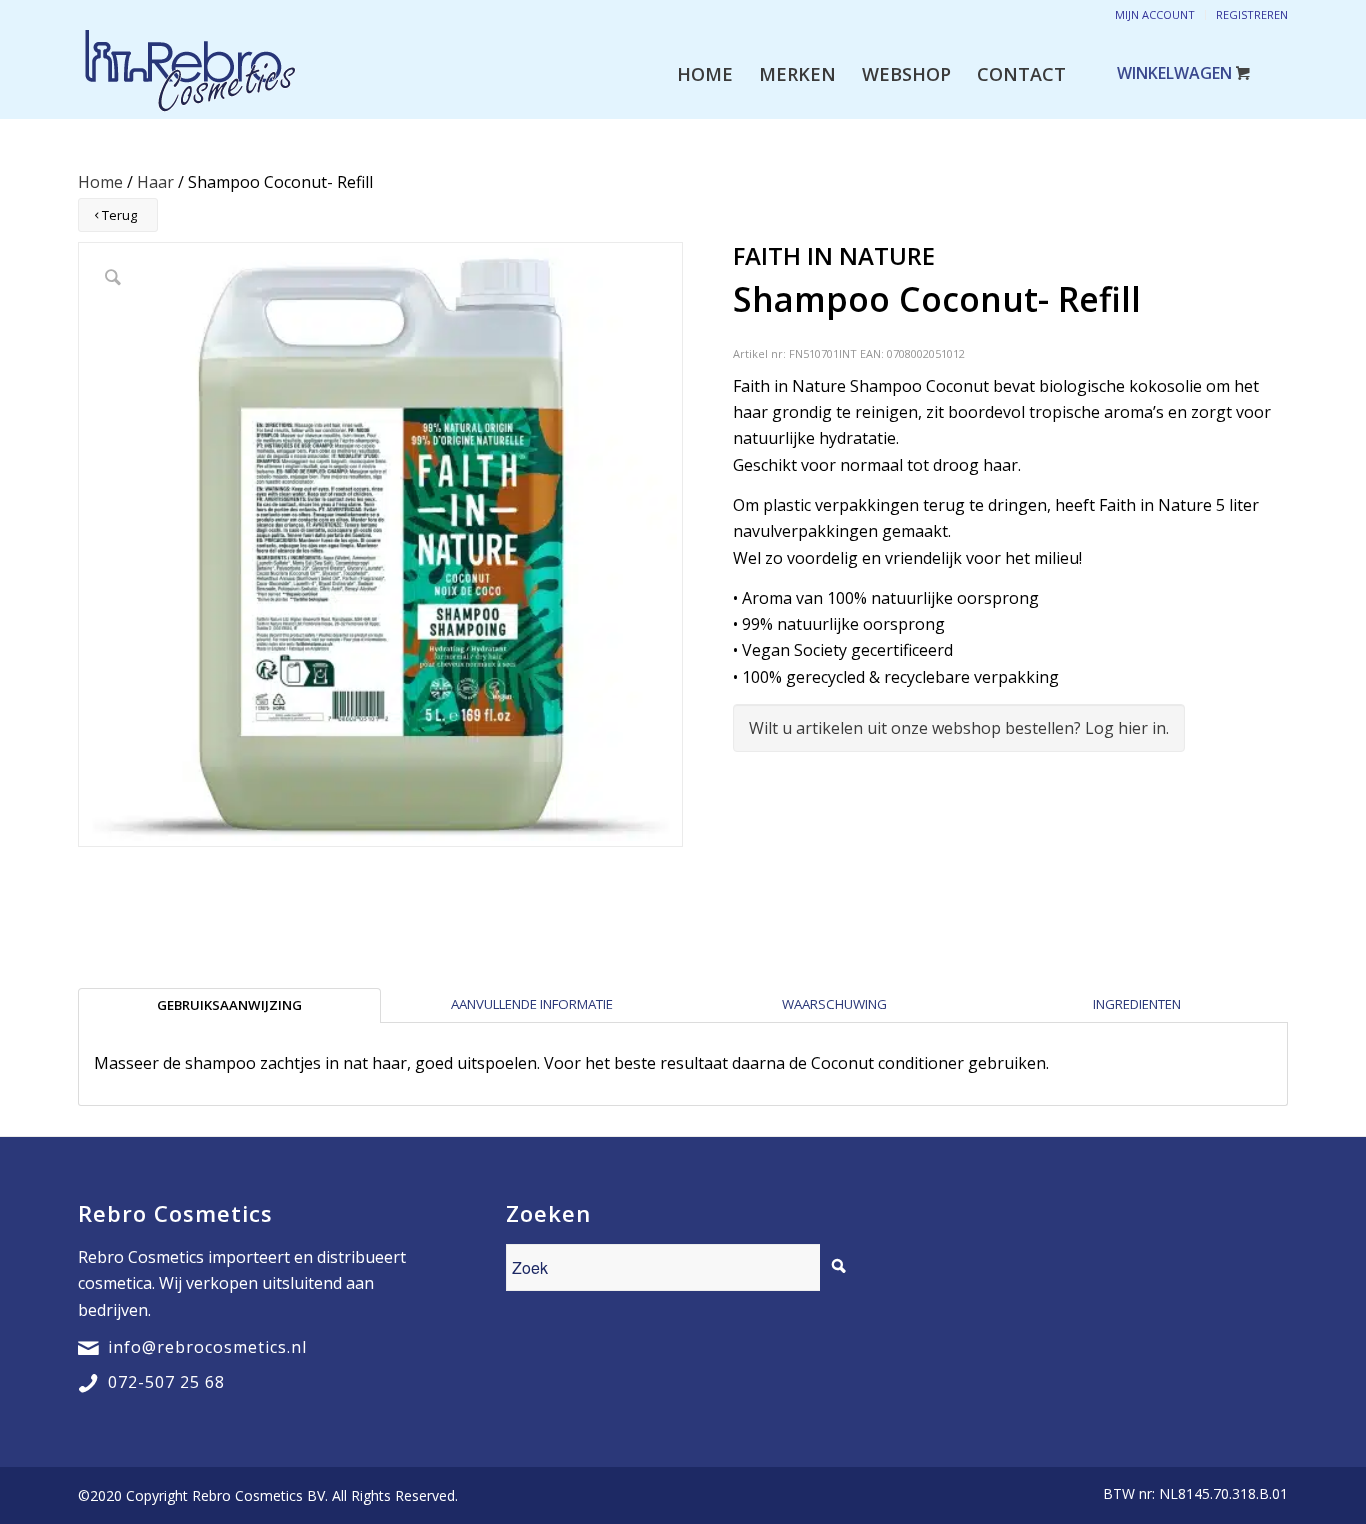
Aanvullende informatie (532, 1004)
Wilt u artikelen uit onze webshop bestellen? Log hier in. (959, 728)
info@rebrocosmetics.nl (207, 1347)
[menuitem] (705, 74)
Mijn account (1155, 14)
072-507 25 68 (166, 1382)
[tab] (229, 1005)
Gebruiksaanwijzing (229, 1005)
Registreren (1252, 14)
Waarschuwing (834, 1004)
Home (100, 182)
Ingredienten (1137, 1004)
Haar (155, 182)
